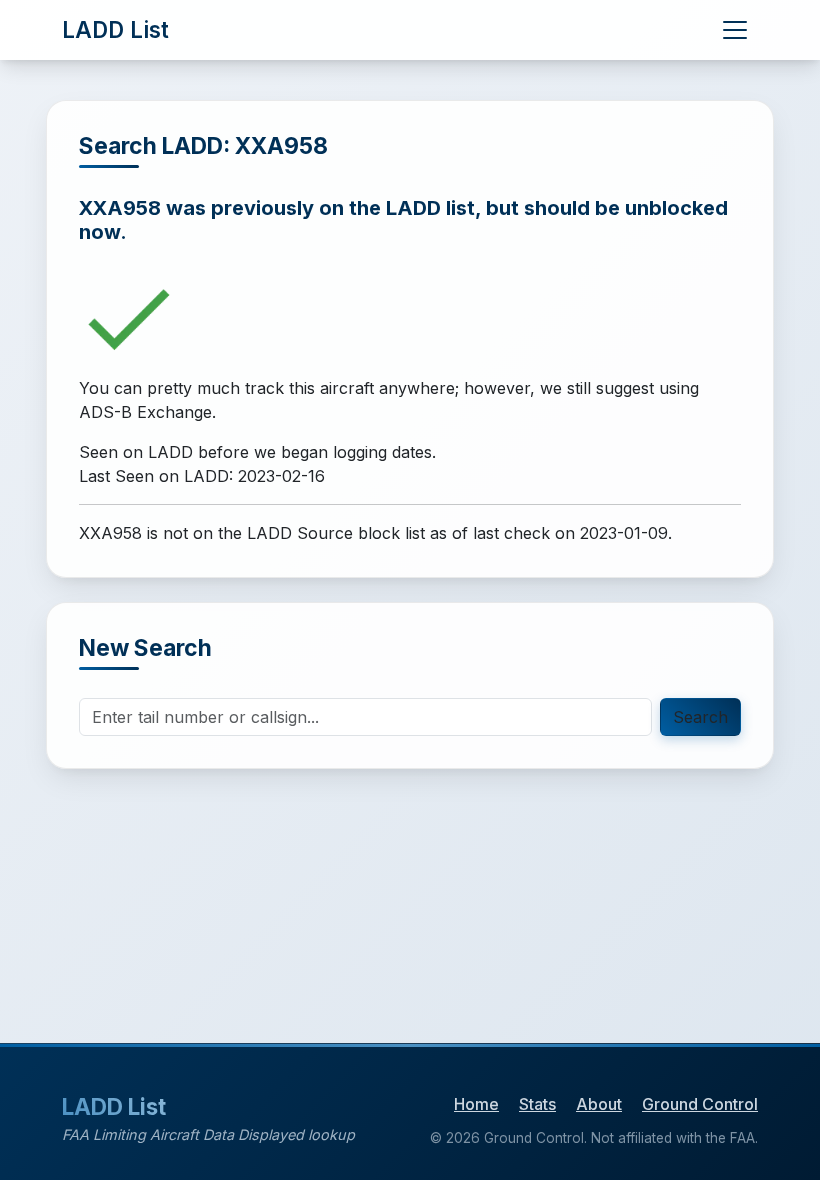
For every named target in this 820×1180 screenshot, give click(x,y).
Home (476, 1104)
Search (700, 717)
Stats (537, 1104)
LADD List (115, 29)
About (599, 1104)
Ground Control (700, 1104)
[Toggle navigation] (735, 30)
